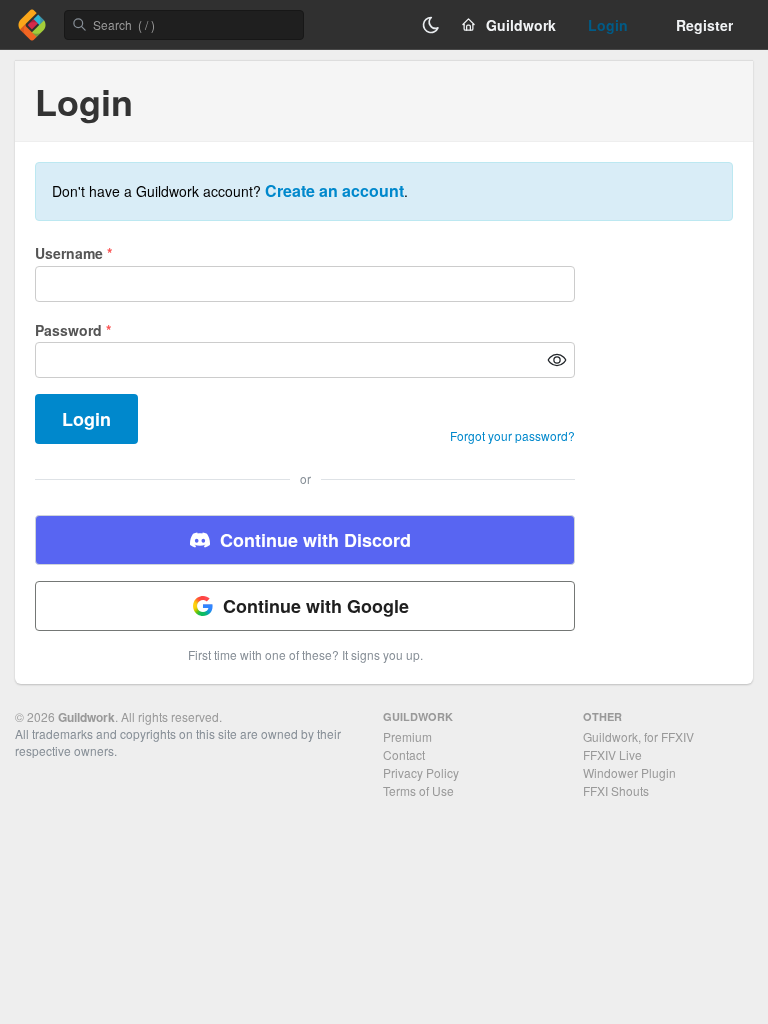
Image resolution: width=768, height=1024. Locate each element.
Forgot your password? (512, 436)
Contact (404, 754)
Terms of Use (418, 790)
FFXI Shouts (616, 790)
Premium (407, 736)
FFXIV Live (612, 754)
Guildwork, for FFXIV (638, 736)
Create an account (334, 190)
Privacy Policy (421, 772)
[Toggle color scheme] (431, 25)
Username (73, 253)
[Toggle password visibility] (557, 360)
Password (73, 330)
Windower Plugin (629, 772)
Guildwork (86, 717)
